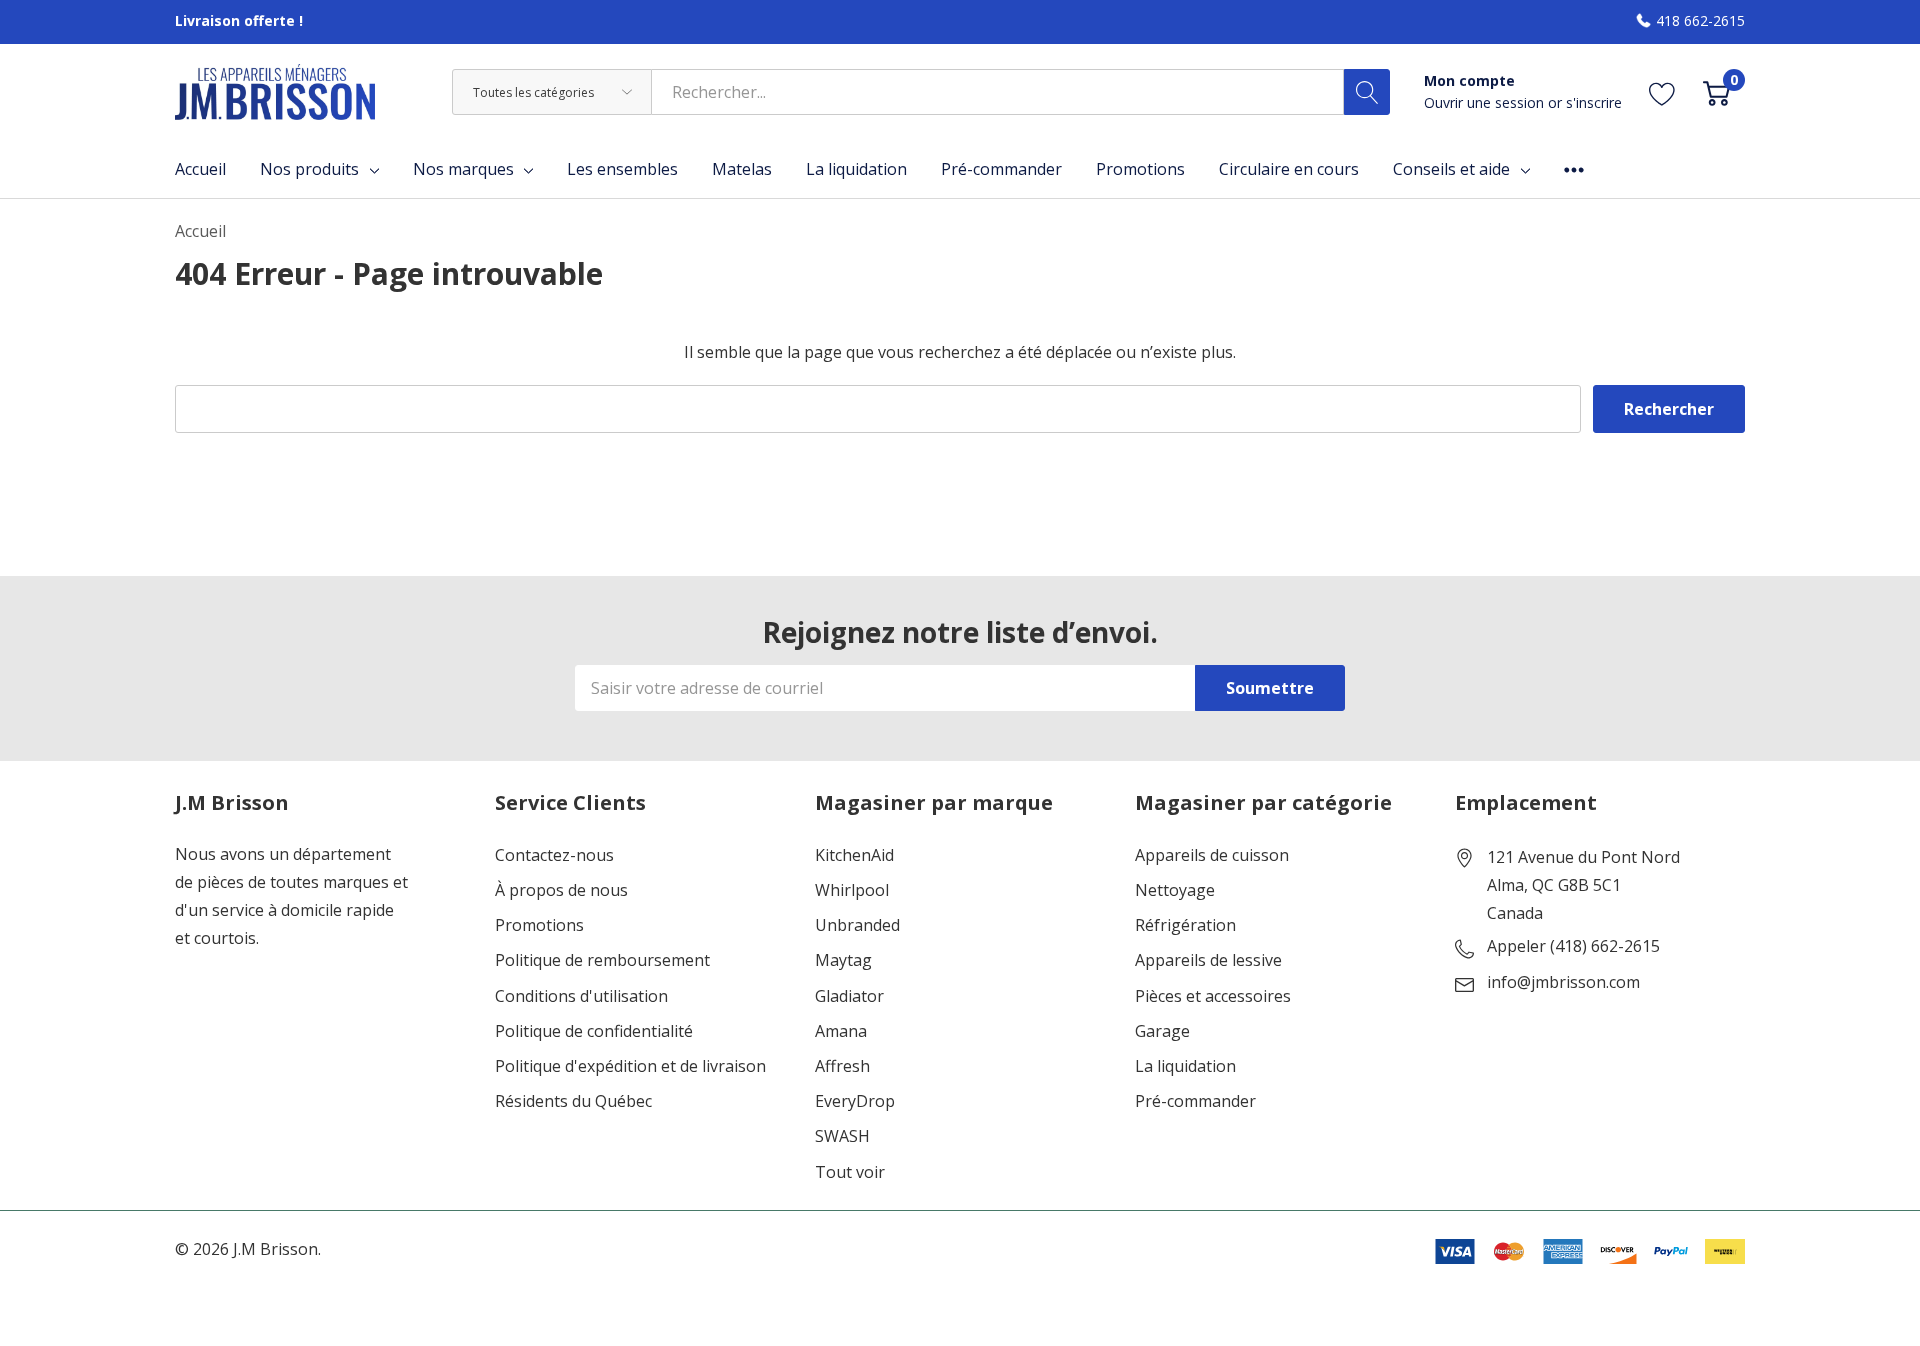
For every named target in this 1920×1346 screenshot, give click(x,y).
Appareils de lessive (1208, 960)
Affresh (842, 1066)
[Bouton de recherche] (1367, 92)
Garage (1162, 1031)
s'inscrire (1594, 102)
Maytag (843, 960)
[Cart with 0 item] (1716, 92)
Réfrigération (1185, 925)
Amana (841, 1031)
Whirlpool (852, 890)
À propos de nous (561, 890)
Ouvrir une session (1486, 102)
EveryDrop (855, 1101)
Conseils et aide (1451, 169)
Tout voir (850, 1172)
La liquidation (1185, 1066)
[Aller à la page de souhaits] (1662, 92)
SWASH (842, 1136)
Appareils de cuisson (1212, 855)
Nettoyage (1175, 890)
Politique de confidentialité (594, 1031)
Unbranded (857, 925)
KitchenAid (854, 855)
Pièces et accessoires (1213, 996)
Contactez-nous (554, 855)
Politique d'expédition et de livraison (630, 1066)
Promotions (539, 925)
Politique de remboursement (602, 960)
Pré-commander (1195, 1101)
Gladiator (849, 996)
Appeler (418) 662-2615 (1573, 947)
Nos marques (463, 169)
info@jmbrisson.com (1563, 983)
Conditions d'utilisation (581, 996)
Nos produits (309, 169)
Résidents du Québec (573, 1101)
